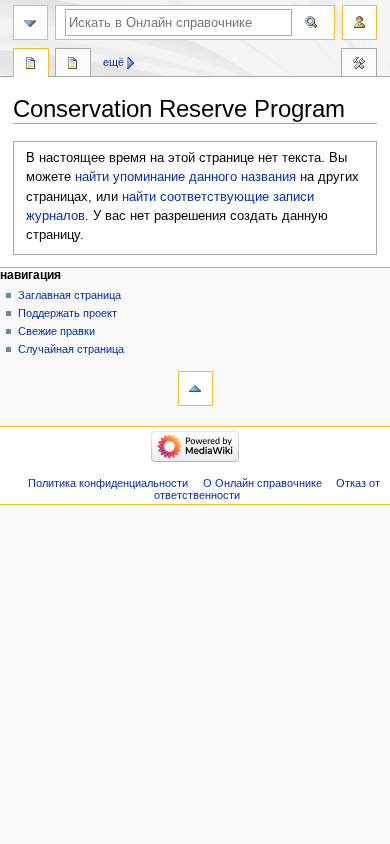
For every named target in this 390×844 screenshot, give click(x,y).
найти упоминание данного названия (185, 177)
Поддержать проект (67, 313)
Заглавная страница (69, 295)
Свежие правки (56, 331)
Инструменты (359, 65)
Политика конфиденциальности (108, 483)
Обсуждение (73, 65)
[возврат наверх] (195, 388)
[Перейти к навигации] (30, 22)
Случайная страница (71, 349)
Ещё (113, 62)
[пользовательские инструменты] (359, 22)
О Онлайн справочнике (262, 483)
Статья (31, 65)
